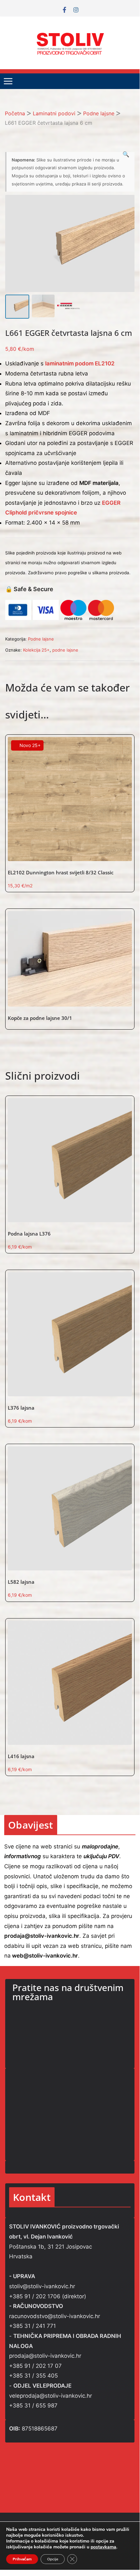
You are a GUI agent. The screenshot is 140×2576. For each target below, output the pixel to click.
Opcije (53, 2559)
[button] (126, 154)
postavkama (103, 2547)
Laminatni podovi (54, 113)
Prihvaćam (22, 2559)
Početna (15, 113)
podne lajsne (65, 650)
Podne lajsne (99, 113)
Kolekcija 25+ (36, 650)
